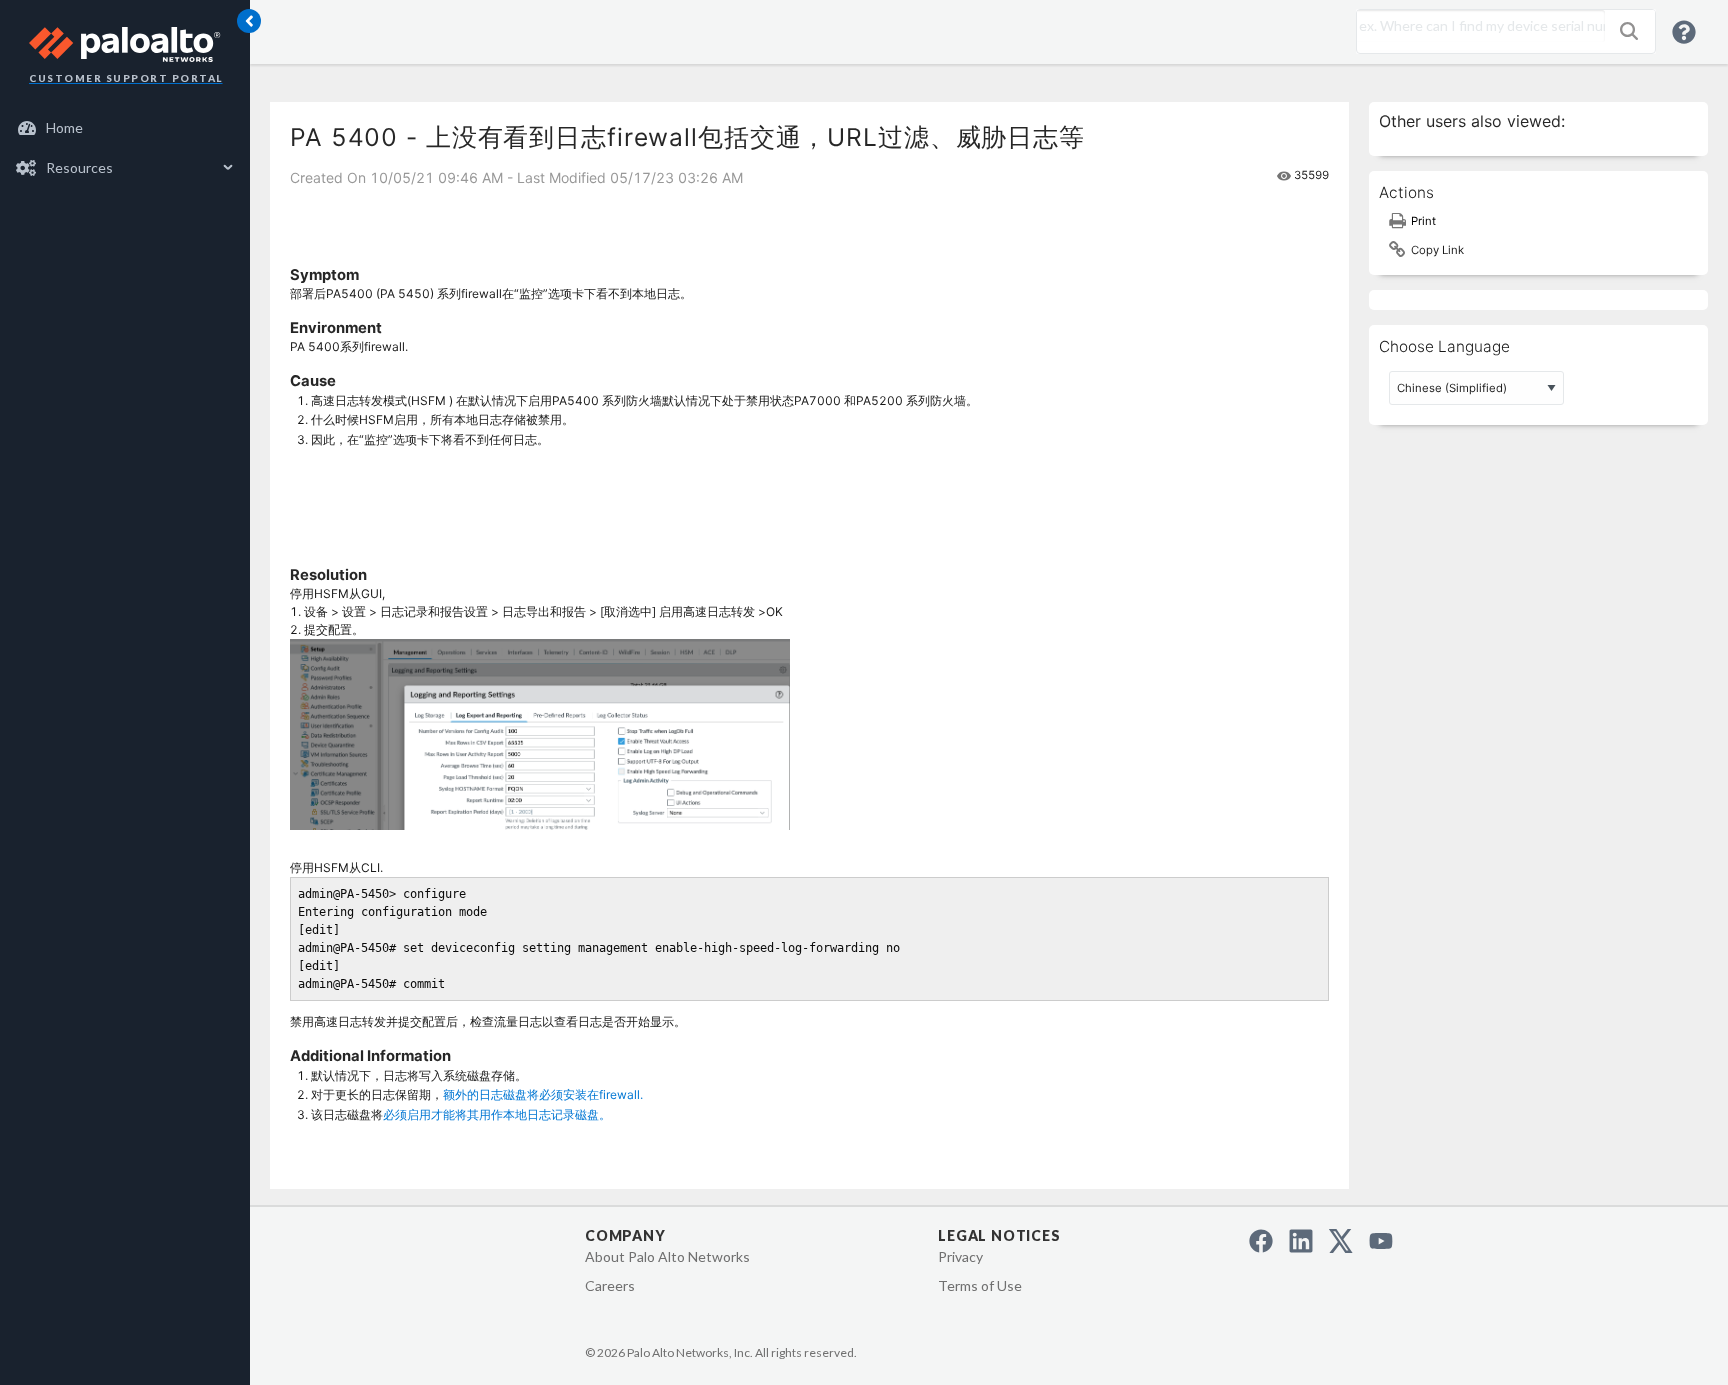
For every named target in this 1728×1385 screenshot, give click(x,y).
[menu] (125, 148)
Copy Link (1437, 250)
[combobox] (1476, 26)
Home (64, 127)
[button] (1629, 31)
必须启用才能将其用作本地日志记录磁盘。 (497, 1114)
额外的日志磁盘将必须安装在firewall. (543, 1094)
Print (1423, 221)
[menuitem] (125, 128)
